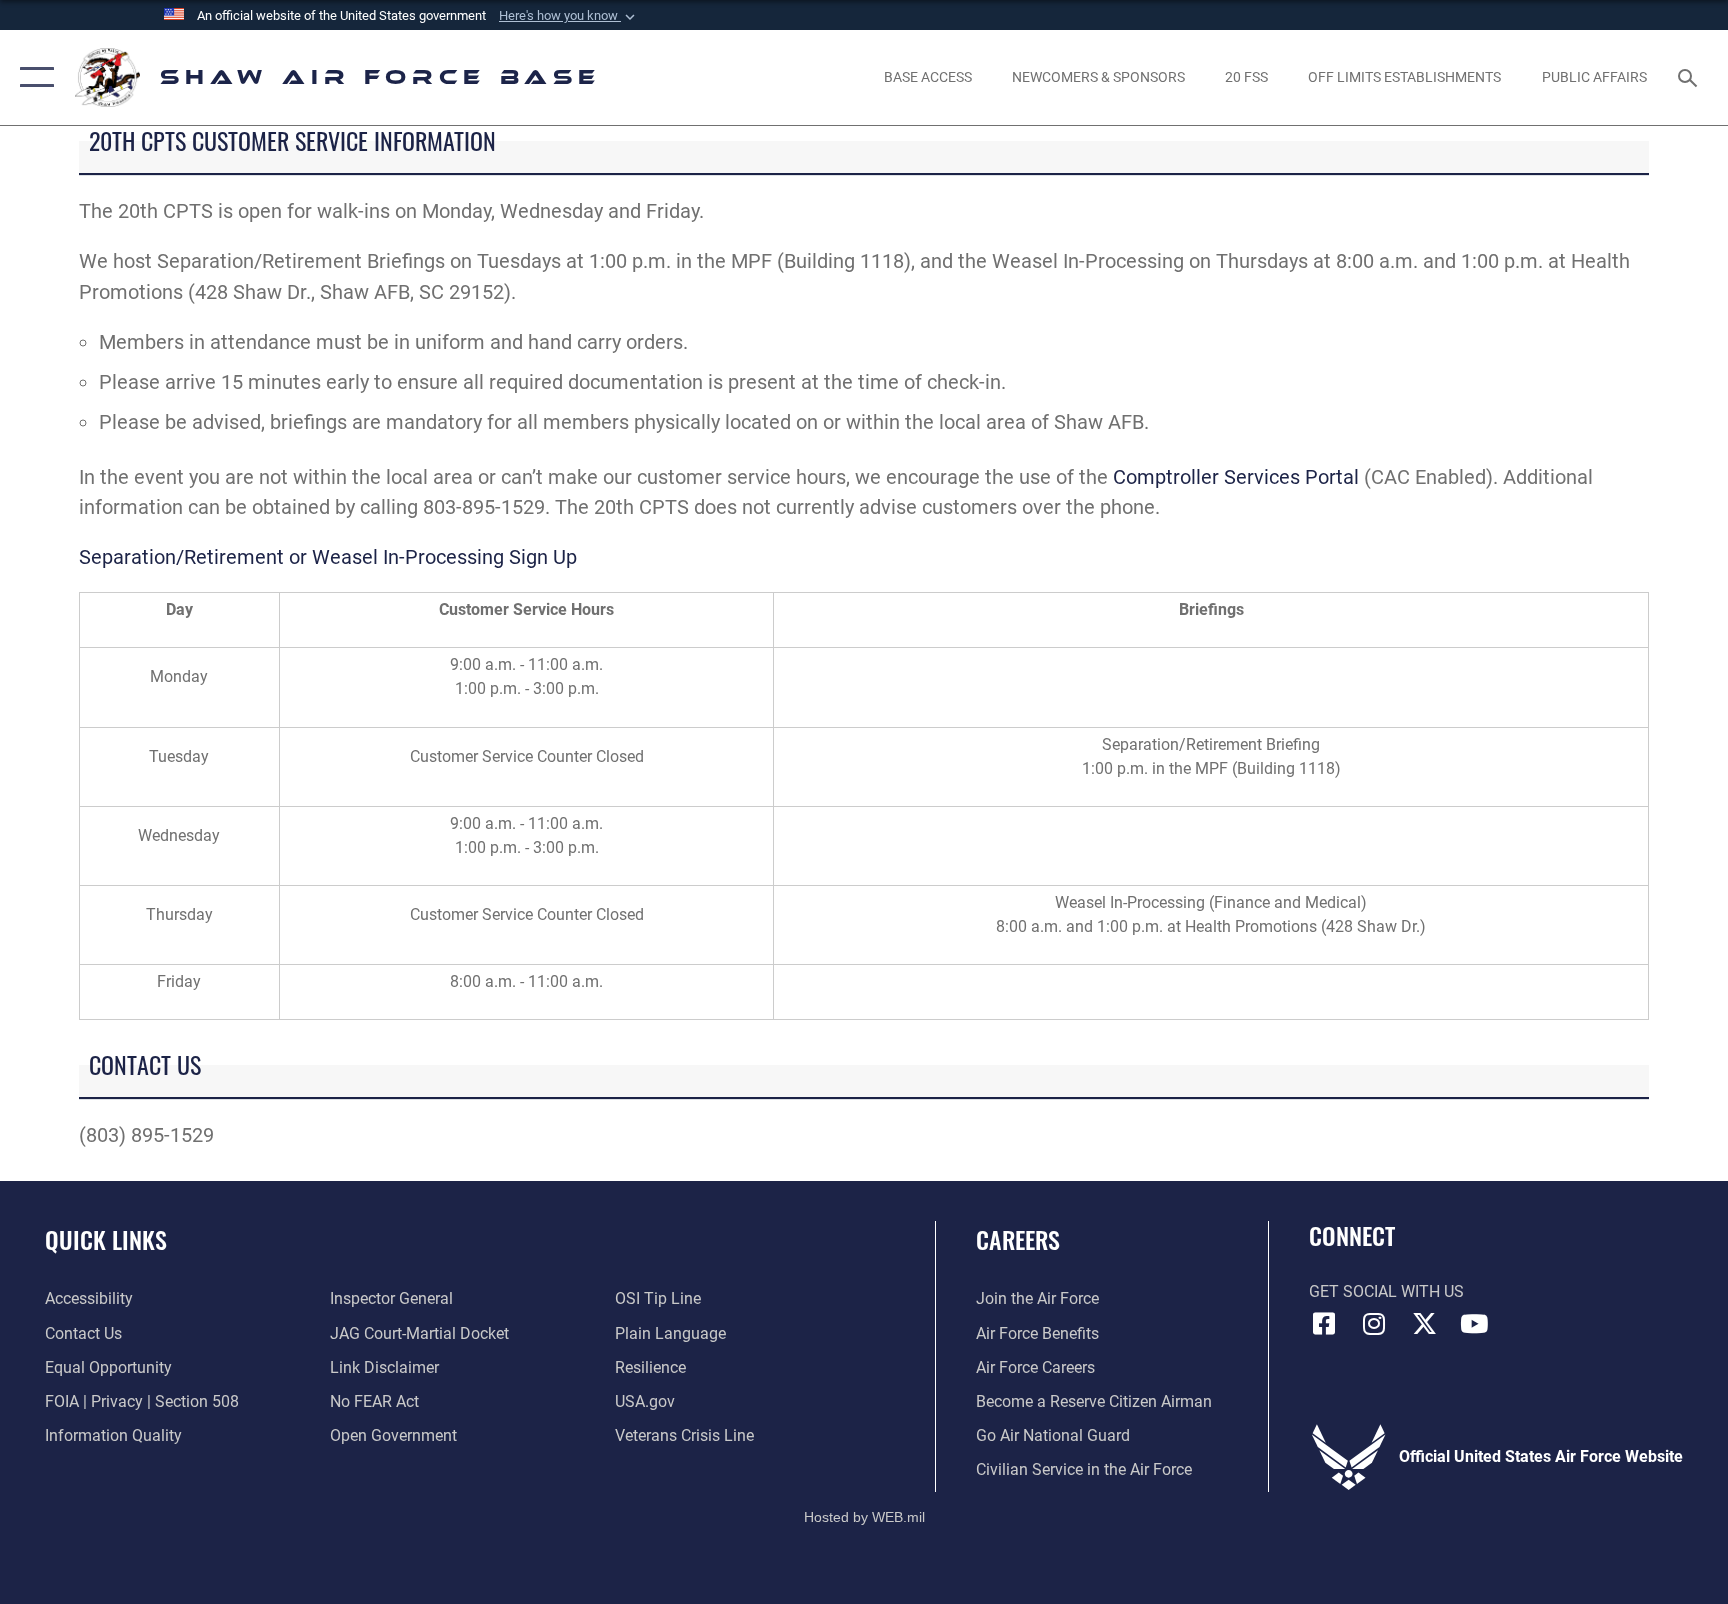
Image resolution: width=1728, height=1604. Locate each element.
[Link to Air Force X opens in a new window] (1424, 1324)
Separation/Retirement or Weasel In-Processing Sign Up (328, 557)
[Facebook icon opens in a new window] (1324, 1324)
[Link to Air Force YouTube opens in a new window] (1474, 1324)
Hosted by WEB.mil (864, 1517)
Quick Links (106, 1239)
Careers (1018, 1239)
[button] (569, 16)
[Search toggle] (1690, 77)
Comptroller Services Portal (1236, 477)
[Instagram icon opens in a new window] (1374, 1324)
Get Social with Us (1386, 1291)
